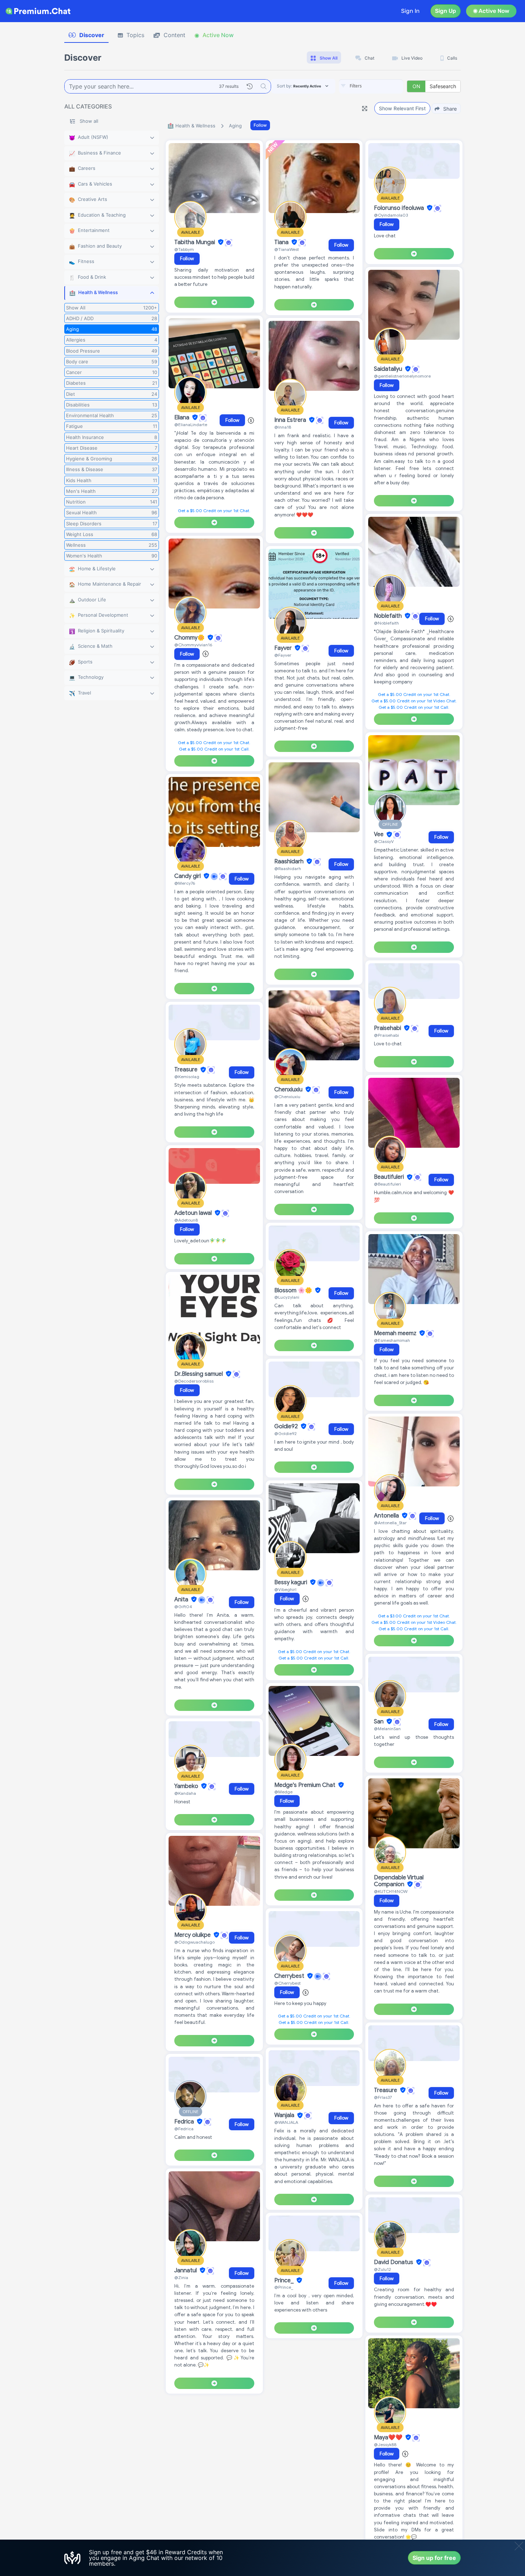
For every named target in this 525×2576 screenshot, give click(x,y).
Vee (379, 835)
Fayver (284, 648)
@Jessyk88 (385, 2444)
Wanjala (285, 2116)
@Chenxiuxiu (287, 1097)
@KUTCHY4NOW (391, 1891)
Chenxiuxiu (289, 1090)
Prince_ (285, 2280)
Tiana (282, 242)
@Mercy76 (185, 883)
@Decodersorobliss (194, 1381)
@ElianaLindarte (191, 425)
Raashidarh (290, 862)
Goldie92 (287, 1426)
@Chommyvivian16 (193, 645)
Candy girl (188, 876)
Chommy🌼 (190, 638)
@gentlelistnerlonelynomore (402, 376)
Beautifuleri (390, 1177)
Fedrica (185, 2122)
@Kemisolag (187, 1077)
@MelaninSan (387, 1729)
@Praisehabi (386, 1035)
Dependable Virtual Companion (399, 1881)
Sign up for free (434, 2558)
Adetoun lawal (194, 1213)
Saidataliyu (389, 369)
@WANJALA (286, 2122)
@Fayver (283, 655)
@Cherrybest (287, 1983)
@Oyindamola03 (391, 215)
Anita (182, 1600)
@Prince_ (284, 2287)
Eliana (182, 418)
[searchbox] (382, 86)
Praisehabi (388, 1028)
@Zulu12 (382, 2269)
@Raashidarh (288, 868)
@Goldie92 (286, 1433)
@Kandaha (185, 1793)
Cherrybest (290, 1976)
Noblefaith (389, 616)
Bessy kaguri (291, 1582)
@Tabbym (184, 249)
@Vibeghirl (285, 1589)
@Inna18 (283, 427)
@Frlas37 (383, 2097)
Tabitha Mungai (195, 242)
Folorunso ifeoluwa (400, 208)
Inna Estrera (291, 420)
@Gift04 (183, 1607)
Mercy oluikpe (193, 1935)
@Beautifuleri (387, 1184)
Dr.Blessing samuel (199, 1374)
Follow (260, 125)
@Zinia (181, 2277)
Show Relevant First (402, 108)
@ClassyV (384, 841)
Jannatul (186, 2271)
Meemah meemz (396, 1333)
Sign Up (446, 11)
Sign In (410, 11)
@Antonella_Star (390, 1523)
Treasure (187, 1070)
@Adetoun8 (186, 1220)
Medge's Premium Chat (306, 1785)
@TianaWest (287, 249)
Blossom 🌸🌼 (294, 1290)
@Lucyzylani (287, 1297)
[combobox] (371, 86)
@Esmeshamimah (392, 1340)
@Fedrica (184, 2129)
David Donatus (394, 2262)
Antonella (387, 1516)
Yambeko (187, 1786)
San (379, 1722)
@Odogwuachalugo (194, 1942)
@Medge (283, 1792)
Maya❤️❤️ (389, 2438)
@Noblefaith (386, 623)
